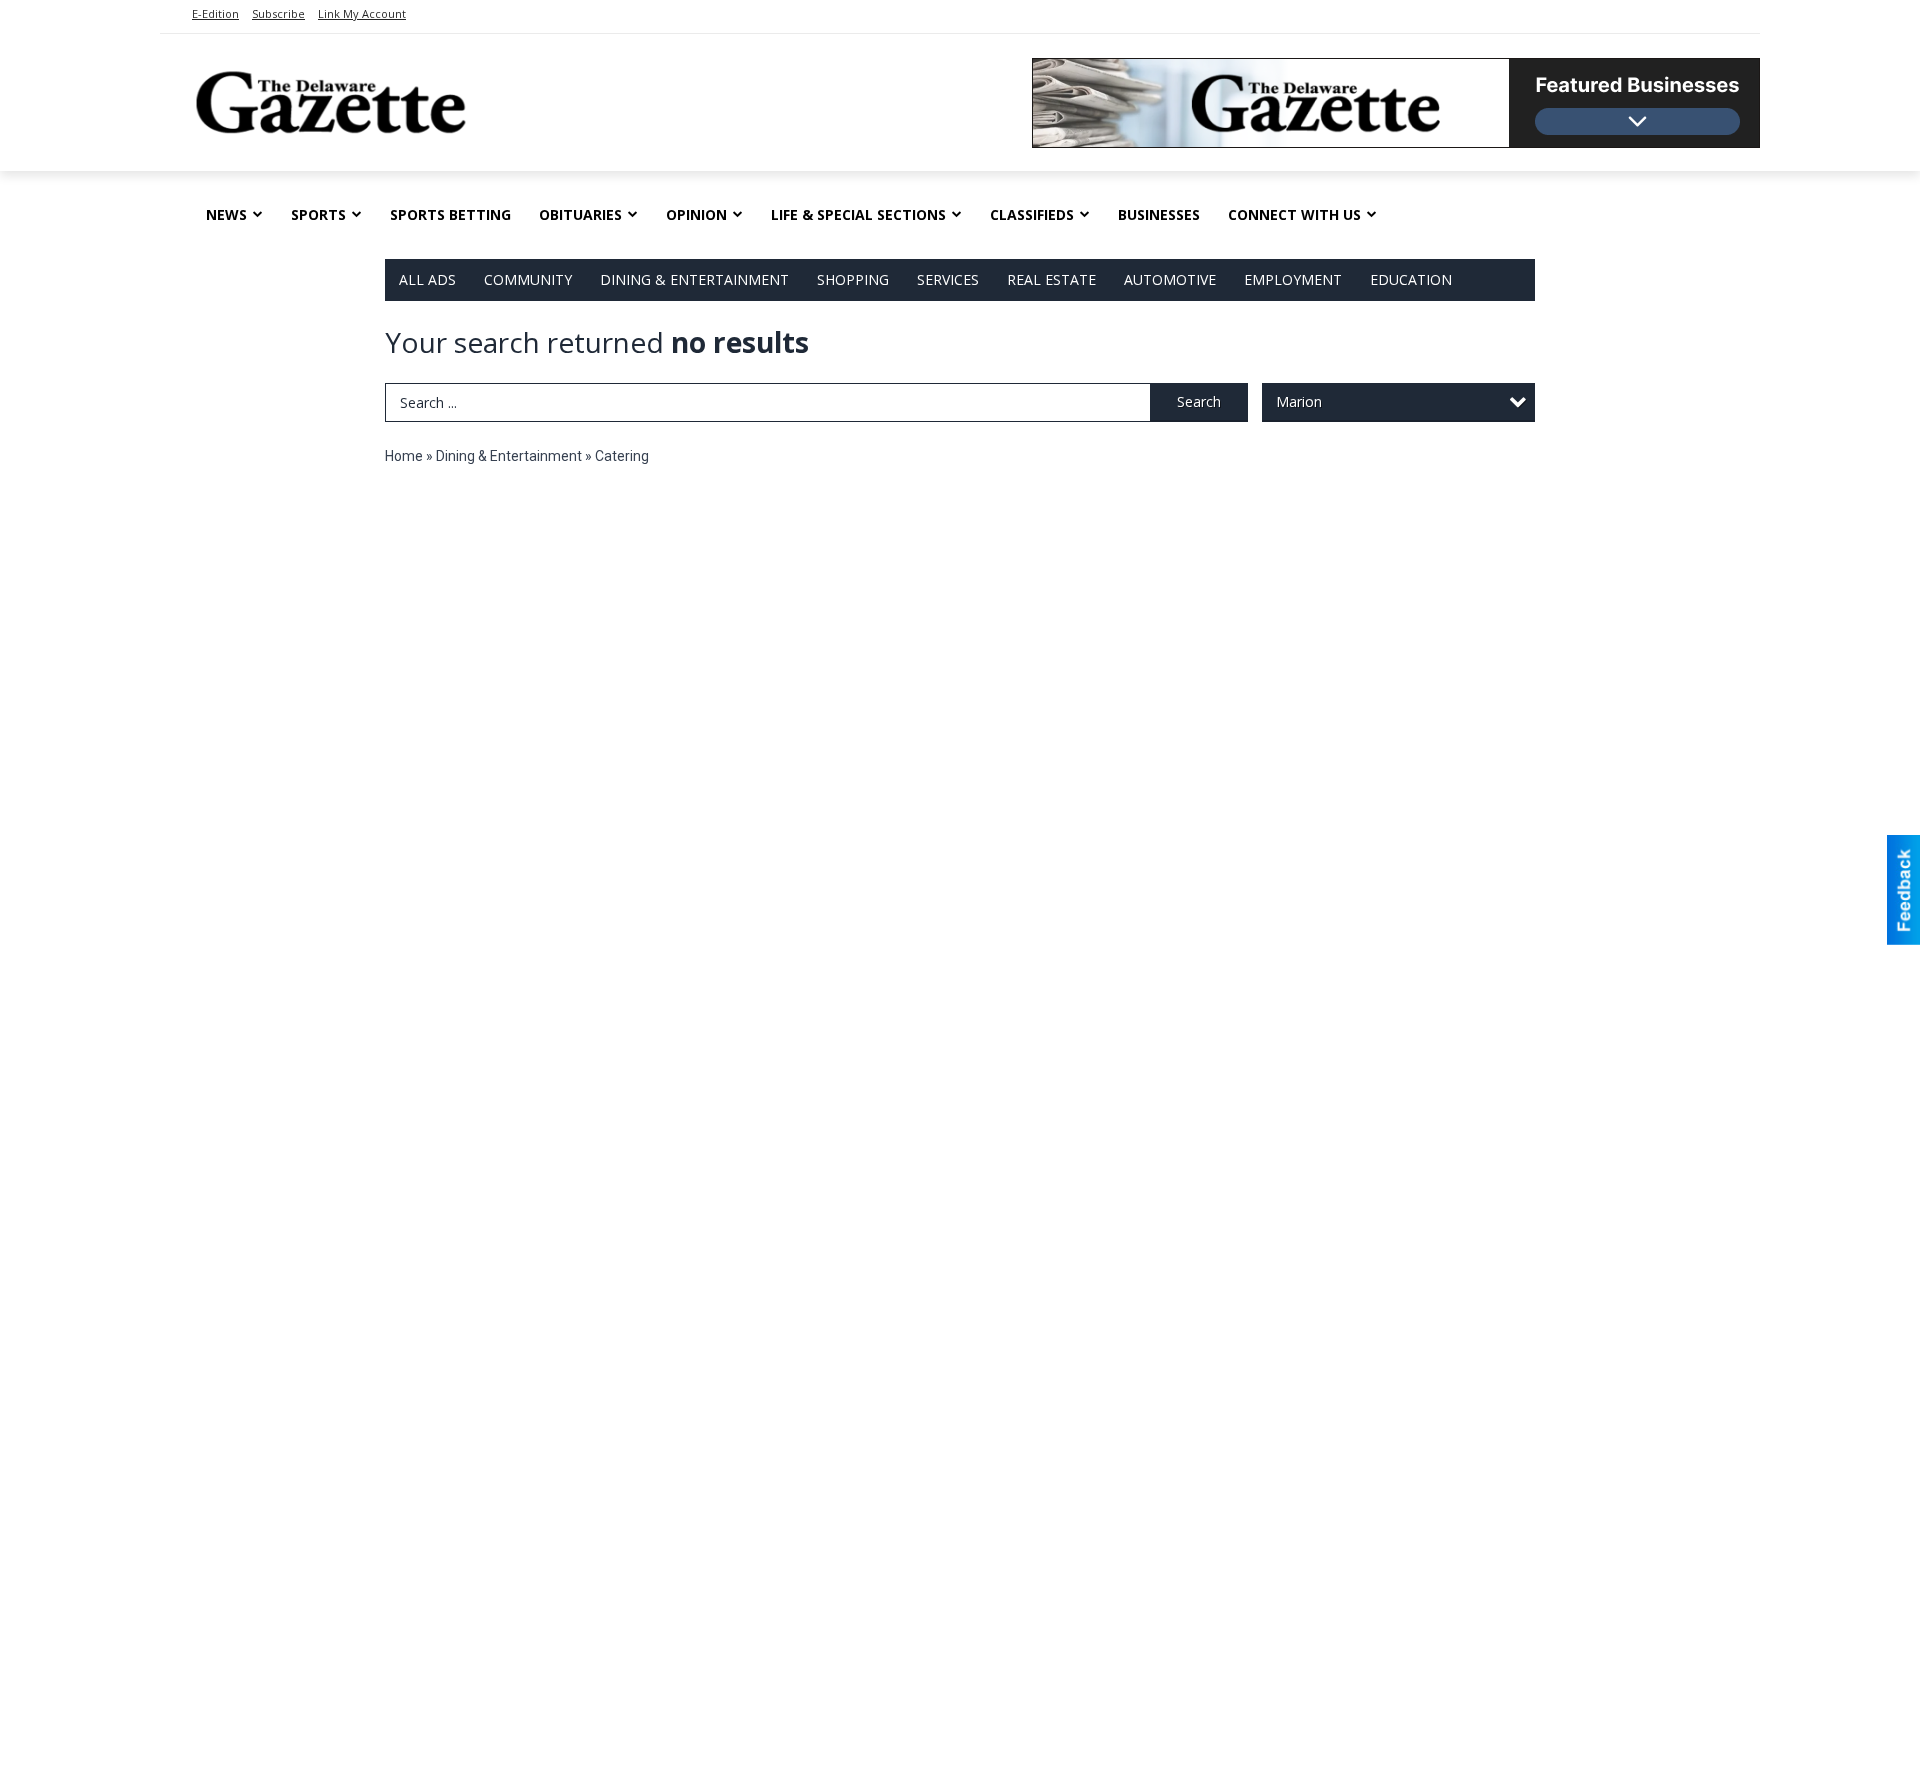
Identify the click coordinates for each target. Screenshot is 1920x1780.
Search (1199, 401)
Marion (1299, 401)
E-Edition (215, 13)
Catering (622, 456)
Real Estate (1051, 279)
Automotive (1170, 279)
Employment (1293, 279)
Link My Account (362, 13)
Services (948, 279)
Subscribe (278, 13)
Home (404, 456)
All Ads (427, 279)
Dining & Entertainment (694, 279)
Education (1411, 279)
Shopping (853, 279)
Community (528, 279)
